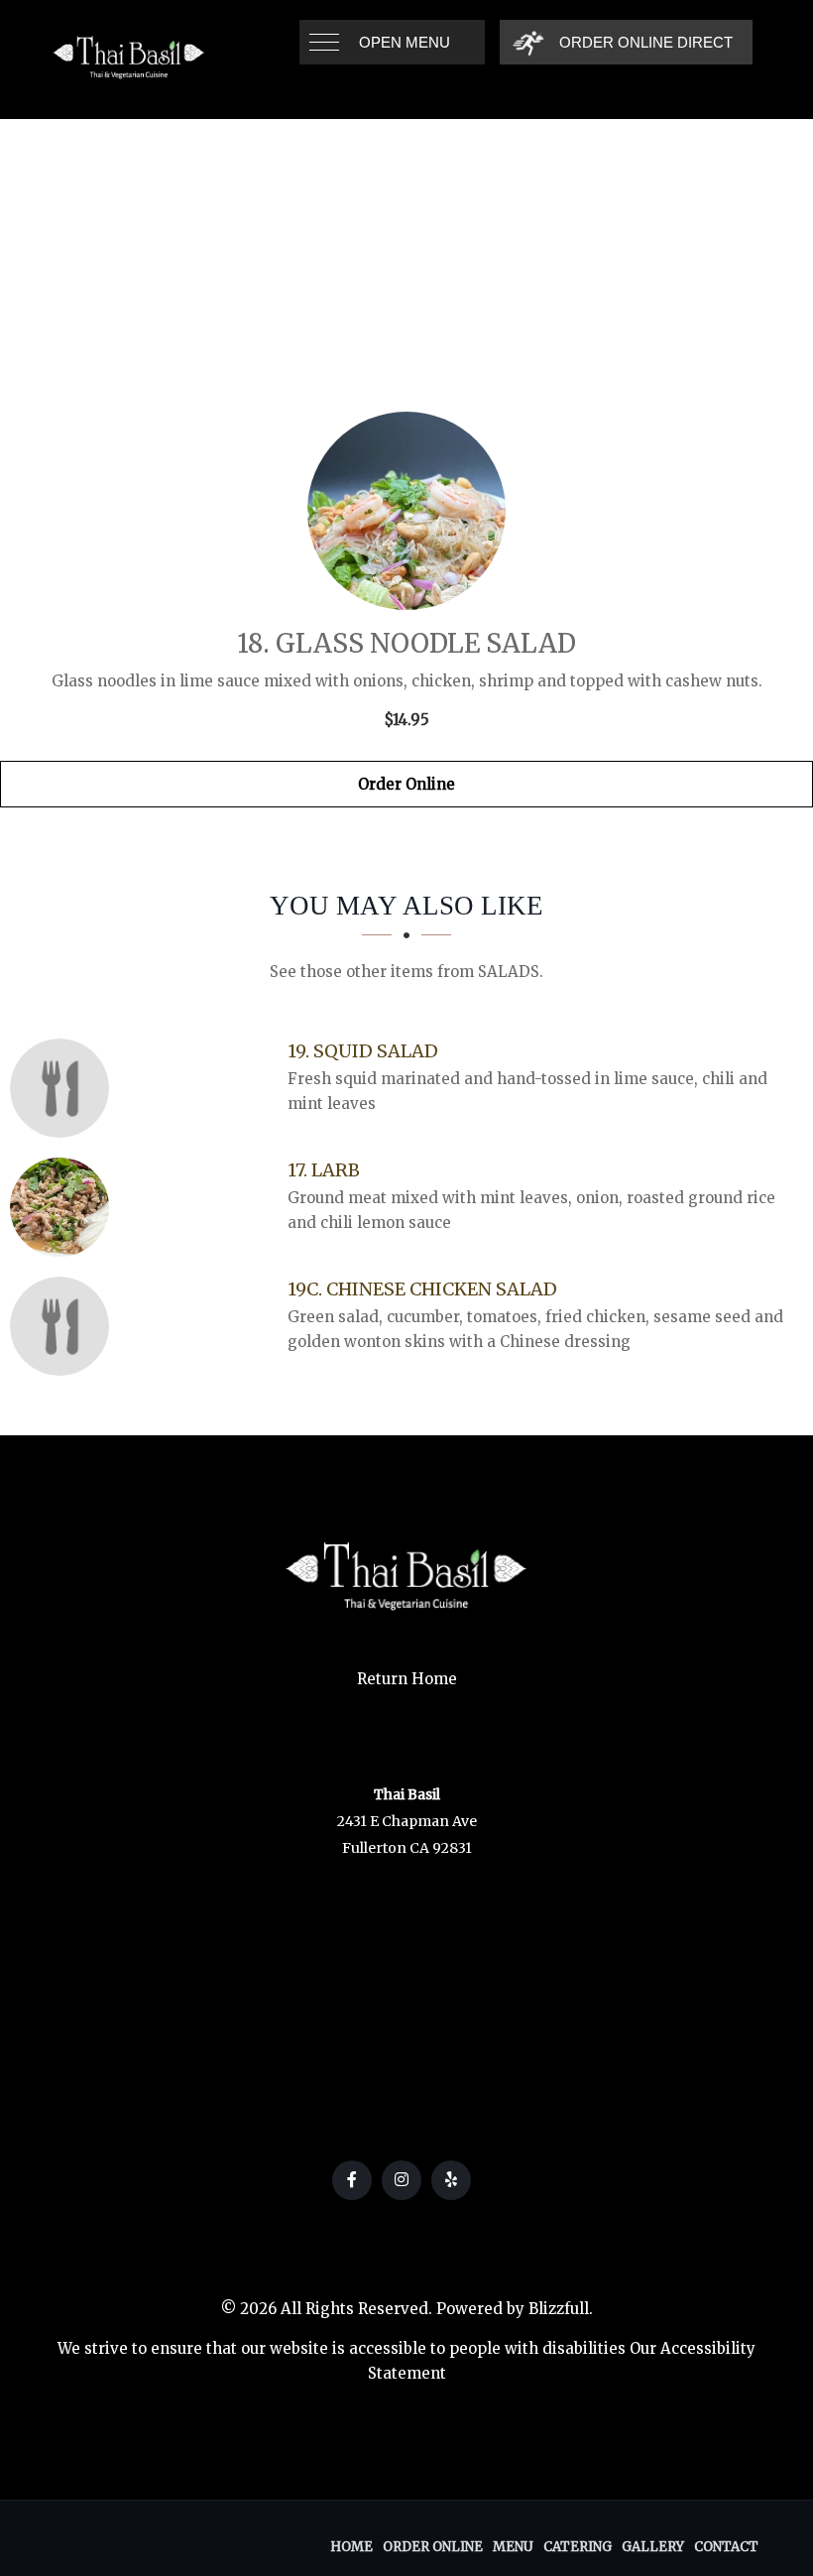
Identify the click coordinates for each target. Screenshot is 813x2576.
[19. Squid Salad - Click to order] (64, 1088)
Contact (726, 2547)
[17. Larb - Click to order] (64, 1207)
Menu (513, 2547)
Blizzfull (559, 2309)
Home (351, 2547)
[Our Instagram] (402, 2180)
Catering (578, 2547)
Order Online (406, 784)
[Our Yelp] (451, 2180)
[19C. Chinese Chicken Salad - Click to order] (64, 1326)
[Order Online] (406, 511)
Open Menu (405, 42)
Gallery (653, 2547)
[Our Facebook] (352, 2180)
